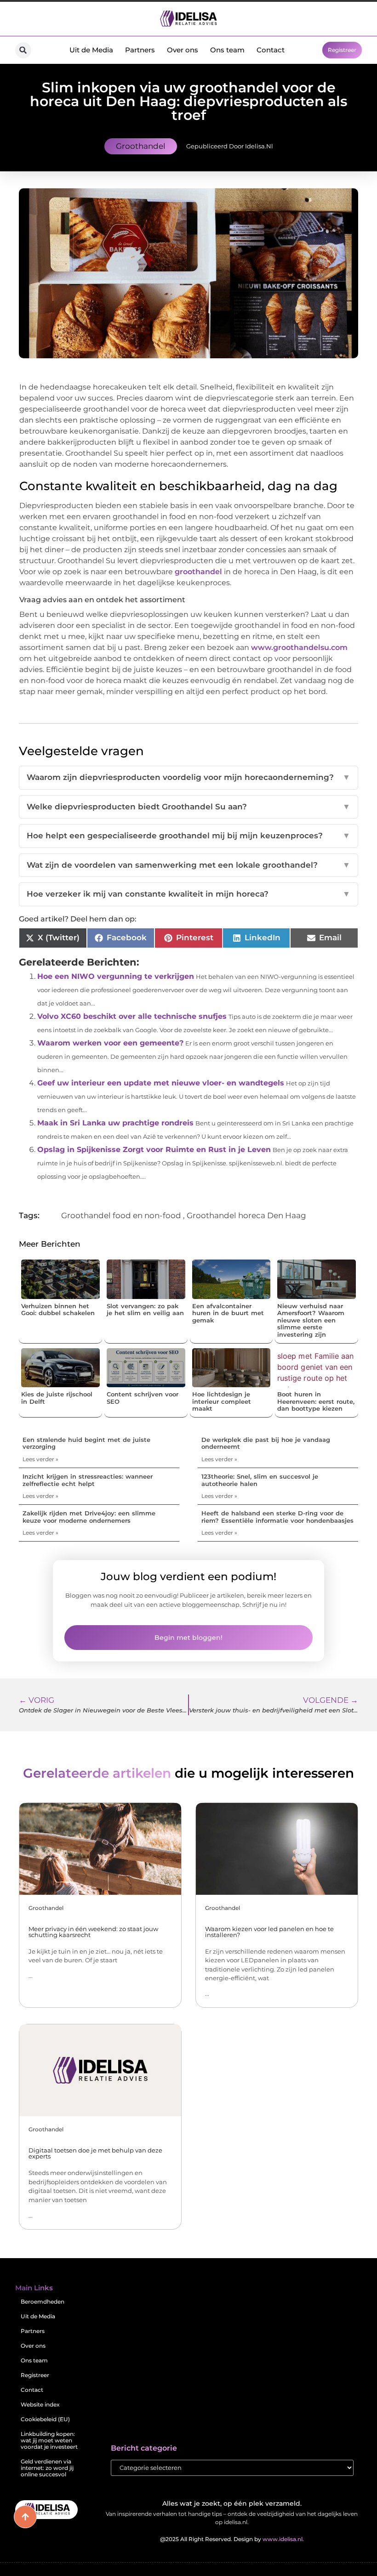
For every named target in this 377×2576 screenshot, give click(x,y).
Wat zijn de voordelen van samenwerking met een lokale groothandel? (188, 865)
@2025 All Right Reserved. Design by (232, 2539)
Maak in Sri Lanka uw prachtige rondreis (115, 1123)
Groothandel (141, 146)
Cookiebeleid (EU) (45, 2419)
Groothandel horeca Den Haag (246, 1215)
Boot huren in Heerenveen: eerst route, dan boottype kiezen (316, 1401)
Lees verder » (40, 1459)
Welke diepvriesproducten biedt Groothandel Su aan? (188, 807)
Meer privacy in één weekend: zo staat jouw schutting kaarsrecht (93, 1932)
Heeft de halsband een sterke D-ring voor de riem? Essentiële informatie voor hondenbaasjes (277, 1517)
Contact (271, 50)
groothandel (198, 572)
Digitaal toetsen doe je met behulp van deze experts (95, 2153)
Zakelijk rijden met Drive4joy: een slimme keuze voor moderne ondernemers (89, 1517)
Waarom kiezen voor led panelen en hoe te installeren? (269, 1932)
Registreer (35, 2375)
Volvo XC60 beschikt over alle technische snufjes (132, 1016)
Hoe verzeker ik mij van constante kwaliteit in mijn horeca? (188, 894)
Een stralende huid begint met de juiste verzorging (86, 1443)
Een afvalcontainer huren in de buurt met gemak (228, 1313)
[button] (23, 50)
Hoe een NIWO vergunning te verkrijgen (116, 976)
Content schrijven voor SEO (143, 1398)
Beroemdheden (43, 2302)
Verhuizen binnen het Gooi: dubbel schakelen (58, 1310)
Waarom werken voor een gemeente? (110, 1043)
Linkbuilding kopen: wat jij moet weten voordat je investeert (49, 2440)
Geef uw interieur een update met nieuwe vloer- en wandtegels (161, 1083)
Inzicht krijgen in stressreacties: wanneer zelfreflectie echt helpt (88, 1480)
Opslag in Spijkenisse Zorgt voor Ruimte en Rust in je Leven (154, 1150)
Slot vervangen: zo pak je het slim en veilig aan (145, 1310)
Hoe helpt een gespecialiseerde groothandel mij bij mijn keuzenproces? (188, 836)
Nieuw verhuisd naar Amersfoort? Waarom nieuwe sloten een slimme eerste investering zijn (311, 1320)
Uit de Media (91, 50)
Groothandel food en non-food (121, 1215)
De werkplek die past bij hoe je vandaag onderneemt (266, 1443)
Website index (40, 2404)
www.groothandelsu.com (299, 647)
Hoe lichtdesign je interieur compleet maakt (222, 1401)
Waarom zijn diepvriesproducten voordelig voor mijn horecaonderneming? (188, 777)
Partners (140, 50)
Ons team (227, 50)
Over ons (183, 50)
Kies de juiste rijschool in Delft (57, 1398)
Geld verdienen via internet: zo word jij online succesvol (47, 2468)
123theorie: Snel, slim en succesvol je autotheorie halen (260, 1480)
